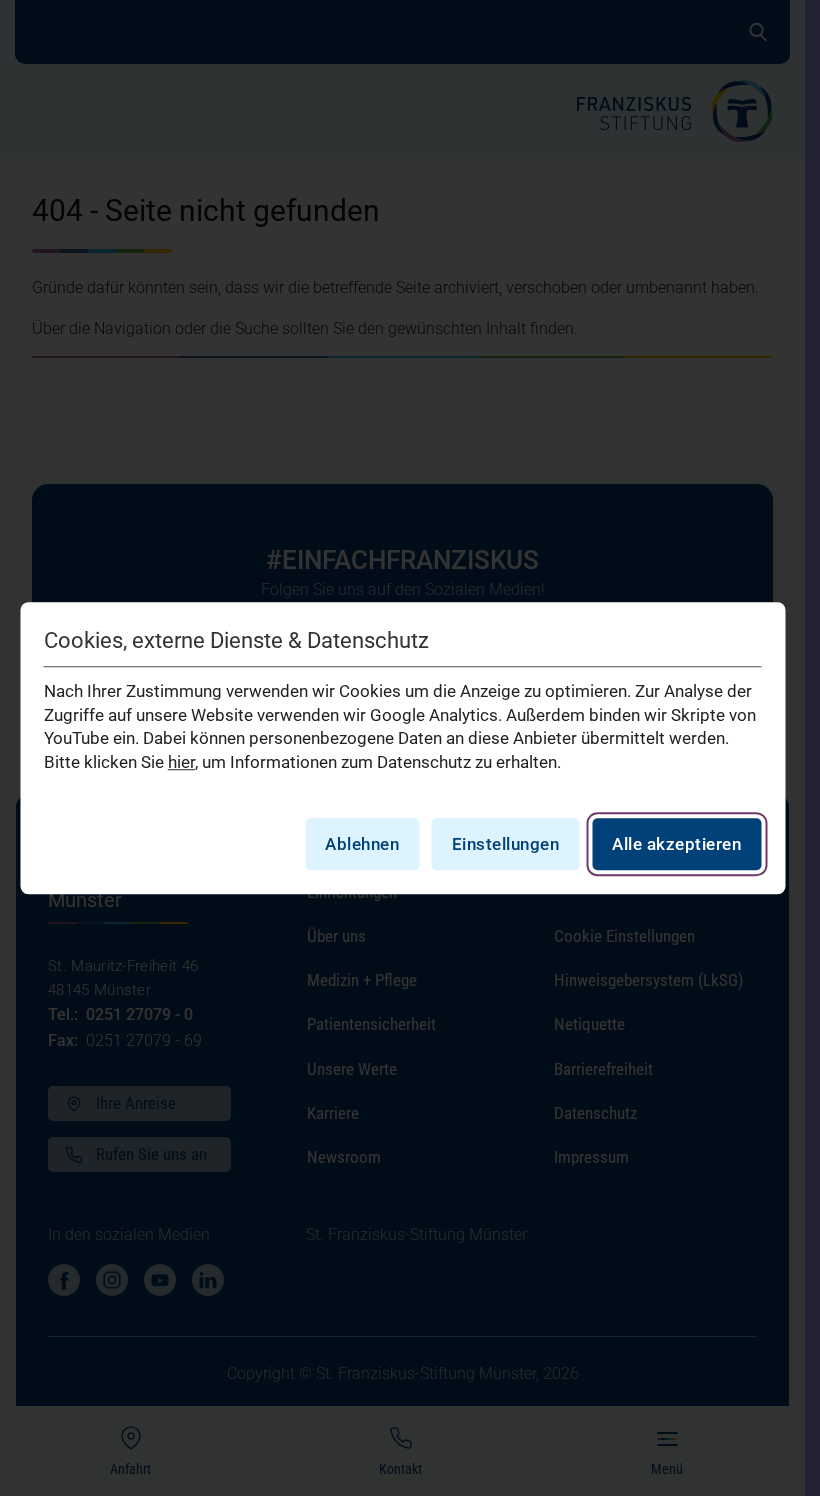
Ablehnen (362, 844)
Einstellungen (506, 844)
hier (181, 762)
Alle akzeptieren (676, 844)
